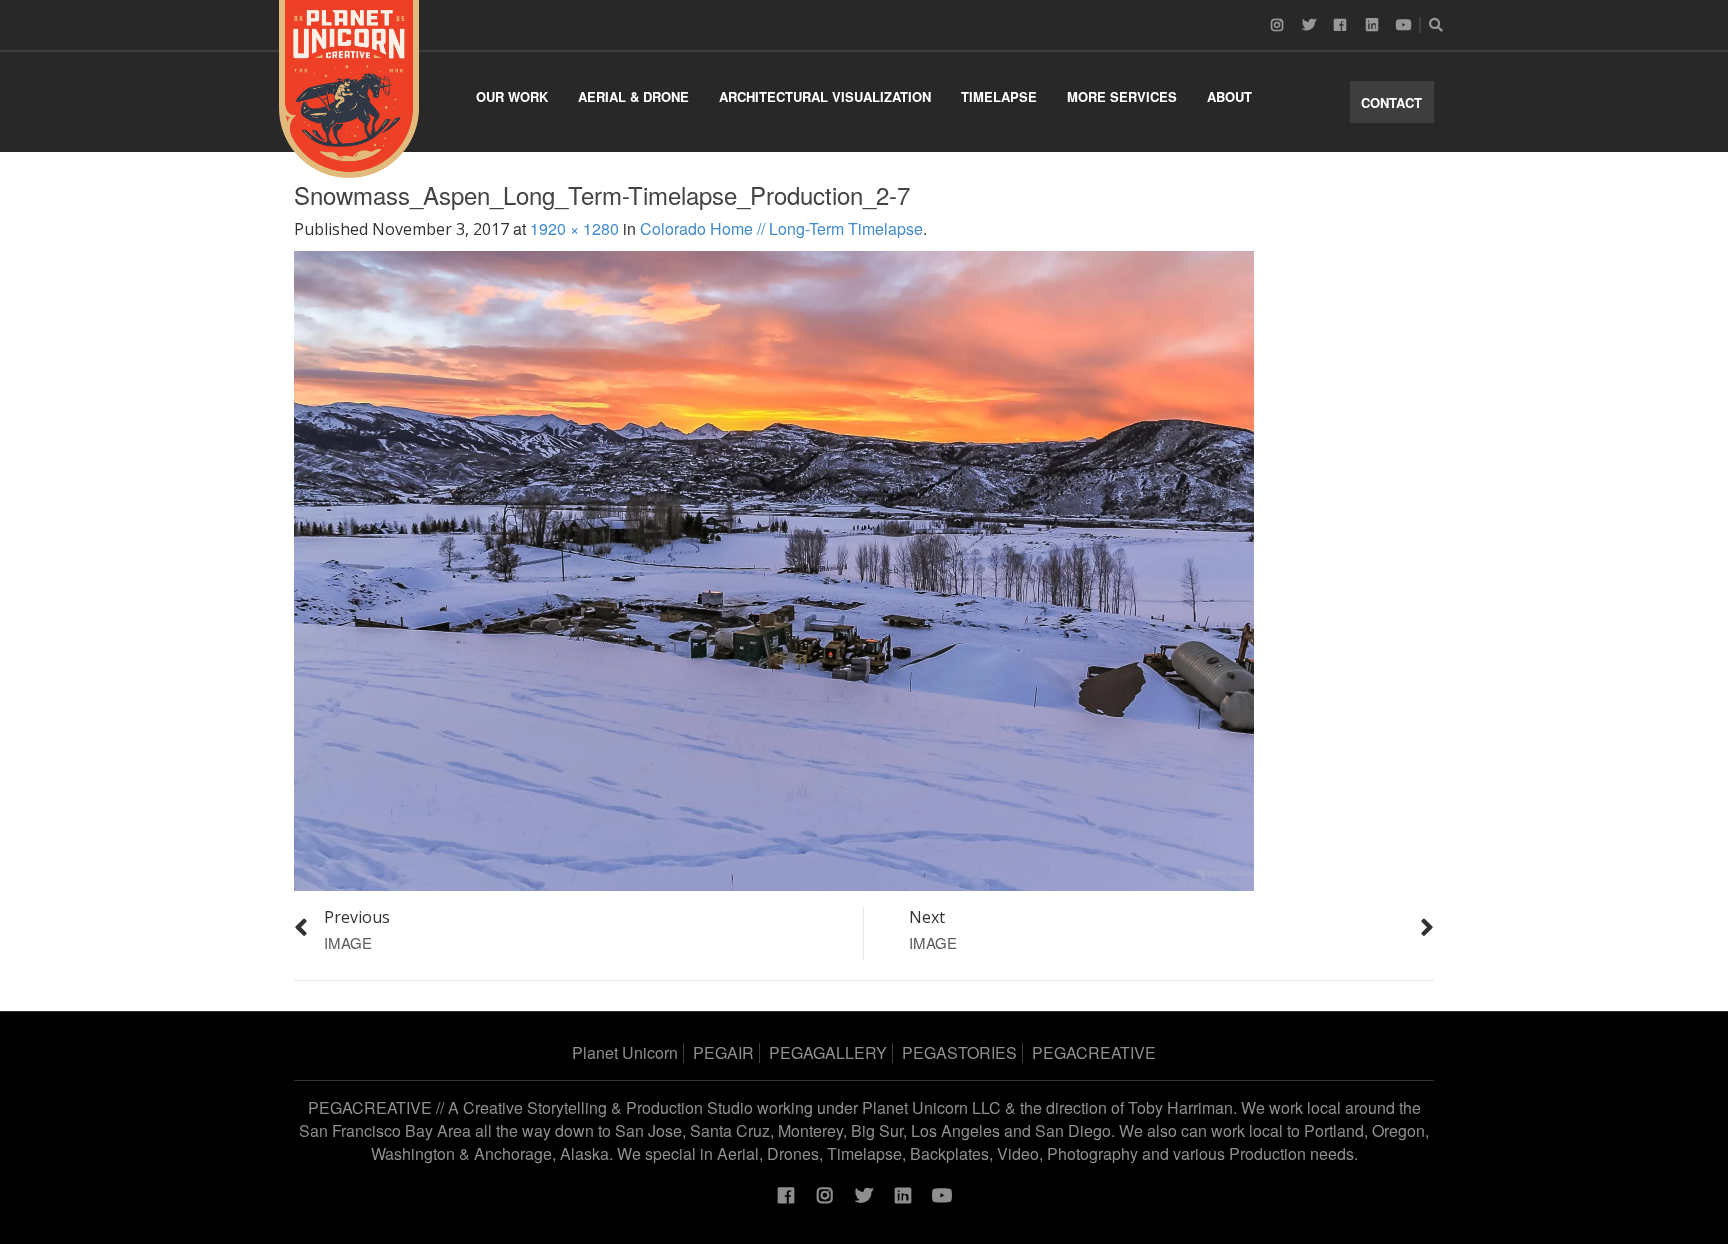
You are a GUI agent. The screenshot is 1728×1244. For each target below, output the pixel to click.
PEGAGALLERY (828, 1052)
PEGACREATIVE (1094, 1052)
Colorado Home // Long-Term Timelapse (781, 228)
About (1229, 96)
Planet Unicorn (625, 1052)
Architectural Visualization (825, 96)
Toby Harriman (1180, 1107)
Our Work (512, 96)
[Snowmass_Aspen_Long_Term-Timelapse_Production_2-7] (774, 568)
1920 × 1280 (574, 228)
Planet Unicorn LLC (931, 1107)
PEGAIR (723, 1052)
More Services (1122, 96)
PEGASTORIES (959, 1052)
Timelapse (999, 96)
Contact (1391, 102)
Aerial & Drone (633, 96)
